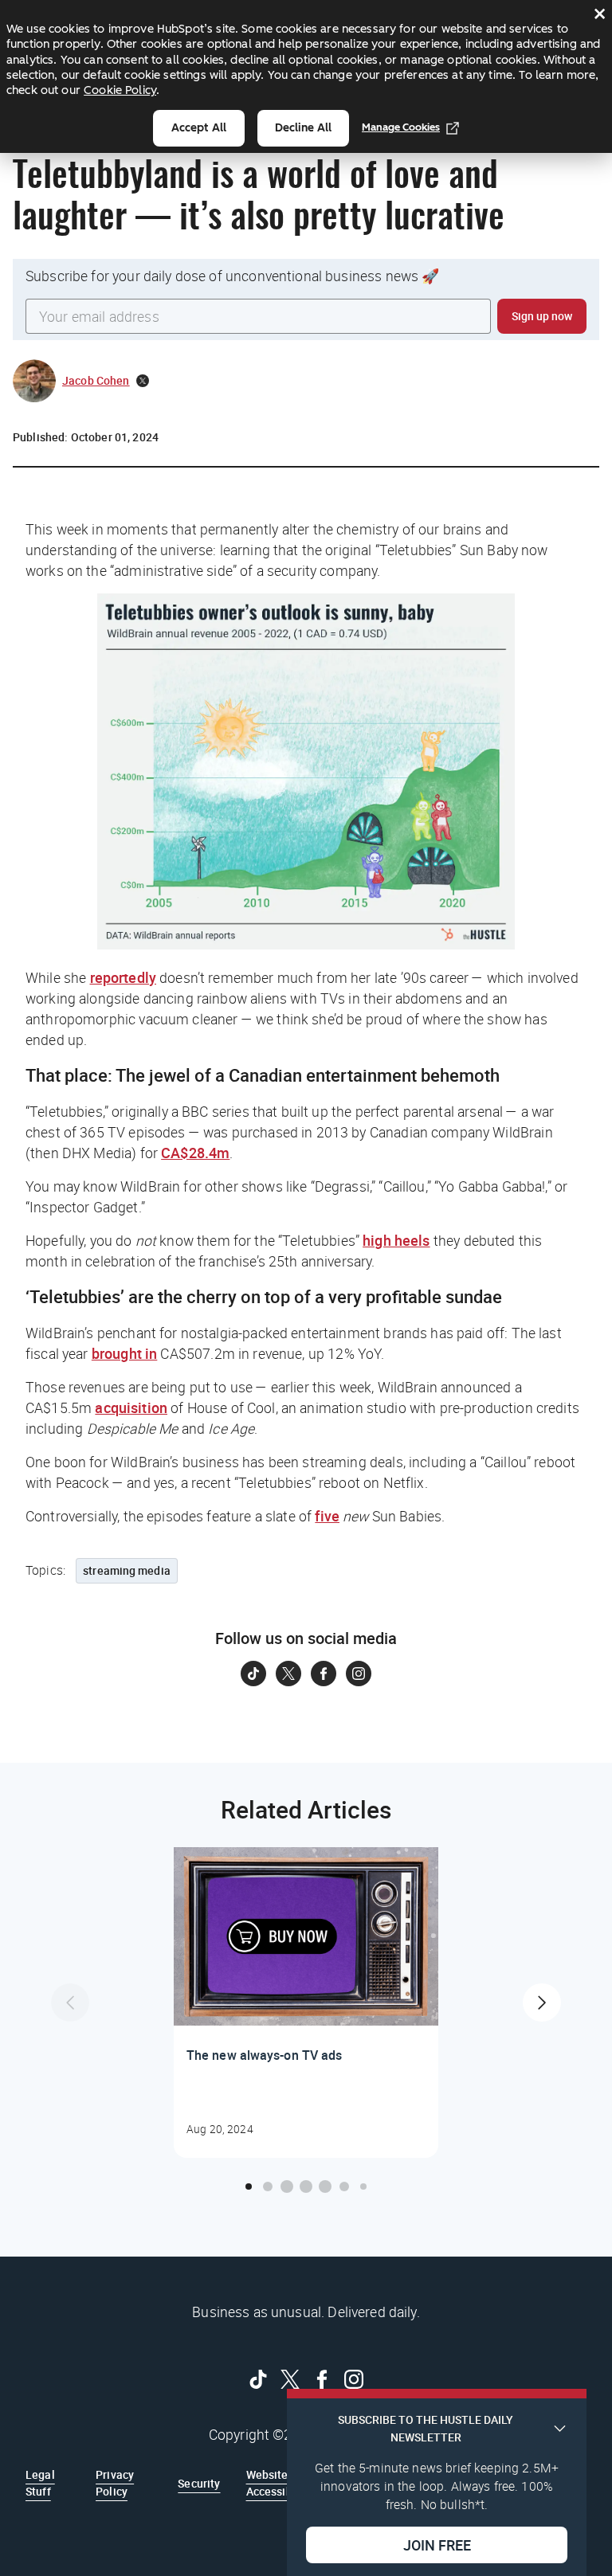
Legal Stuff (40, 2482)
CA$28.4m (195, 1153)
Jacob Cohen (96, 380)
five (327, 1516)
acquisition (131, 1407)
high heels (396, 1240)
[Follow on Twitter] (288, 1674)
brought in (125, 1353)
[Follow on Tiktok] (253, 1674)
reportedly (124, 977)
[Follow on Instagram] (359, 1674)
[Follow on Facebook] (324, 1674)
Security (199, 2483)
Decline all (303, 128)
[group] (306, 2002)
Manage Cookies (401, 127)
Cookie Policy (120, 90)
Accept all (199, 128)
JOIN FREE (437, 2545)
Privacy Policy (115, 2482)
